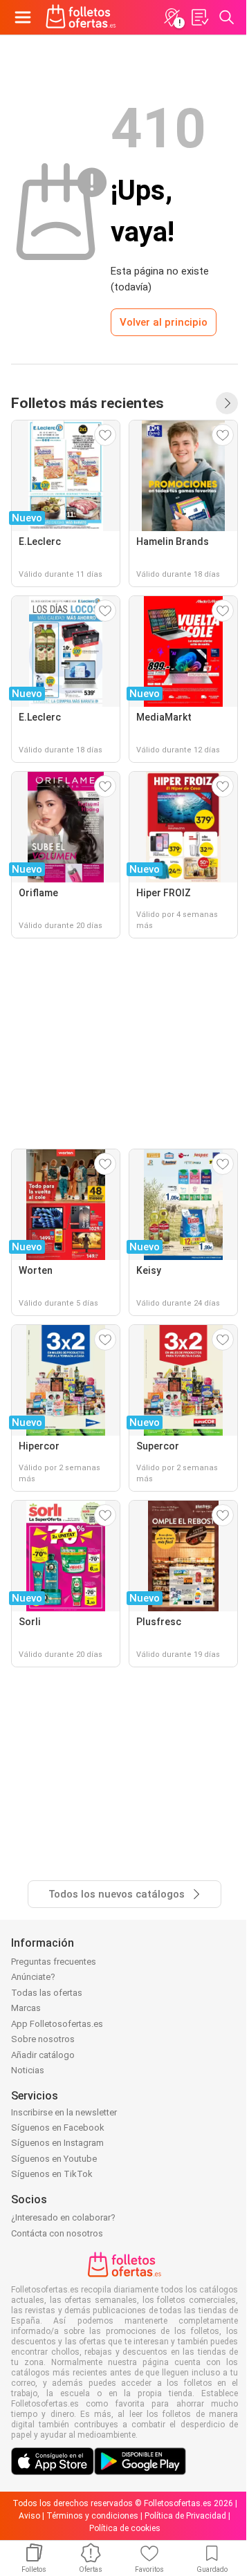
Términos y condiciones (92, 2516)
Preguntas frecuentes (54, 1962)
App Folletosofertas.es (57, 2024)
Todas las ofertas (47, 1993)
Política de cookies (125, 2528)
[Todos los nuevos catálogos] (227, 403)
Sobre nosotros (43, 2039)
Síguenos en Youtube (54, 2159)
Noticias (28, 2070)
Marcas (26, 2008)
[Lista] (199, 17)
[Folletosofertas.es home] (81, 17)
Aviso (29, 2516)
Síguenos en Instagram (57, 2143)
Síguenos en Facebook (58, 2128)
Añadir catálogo (43, 2055)
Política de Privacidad (185, 2516)
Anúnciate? (33, 1977)
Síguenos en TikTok (52, 2174)
